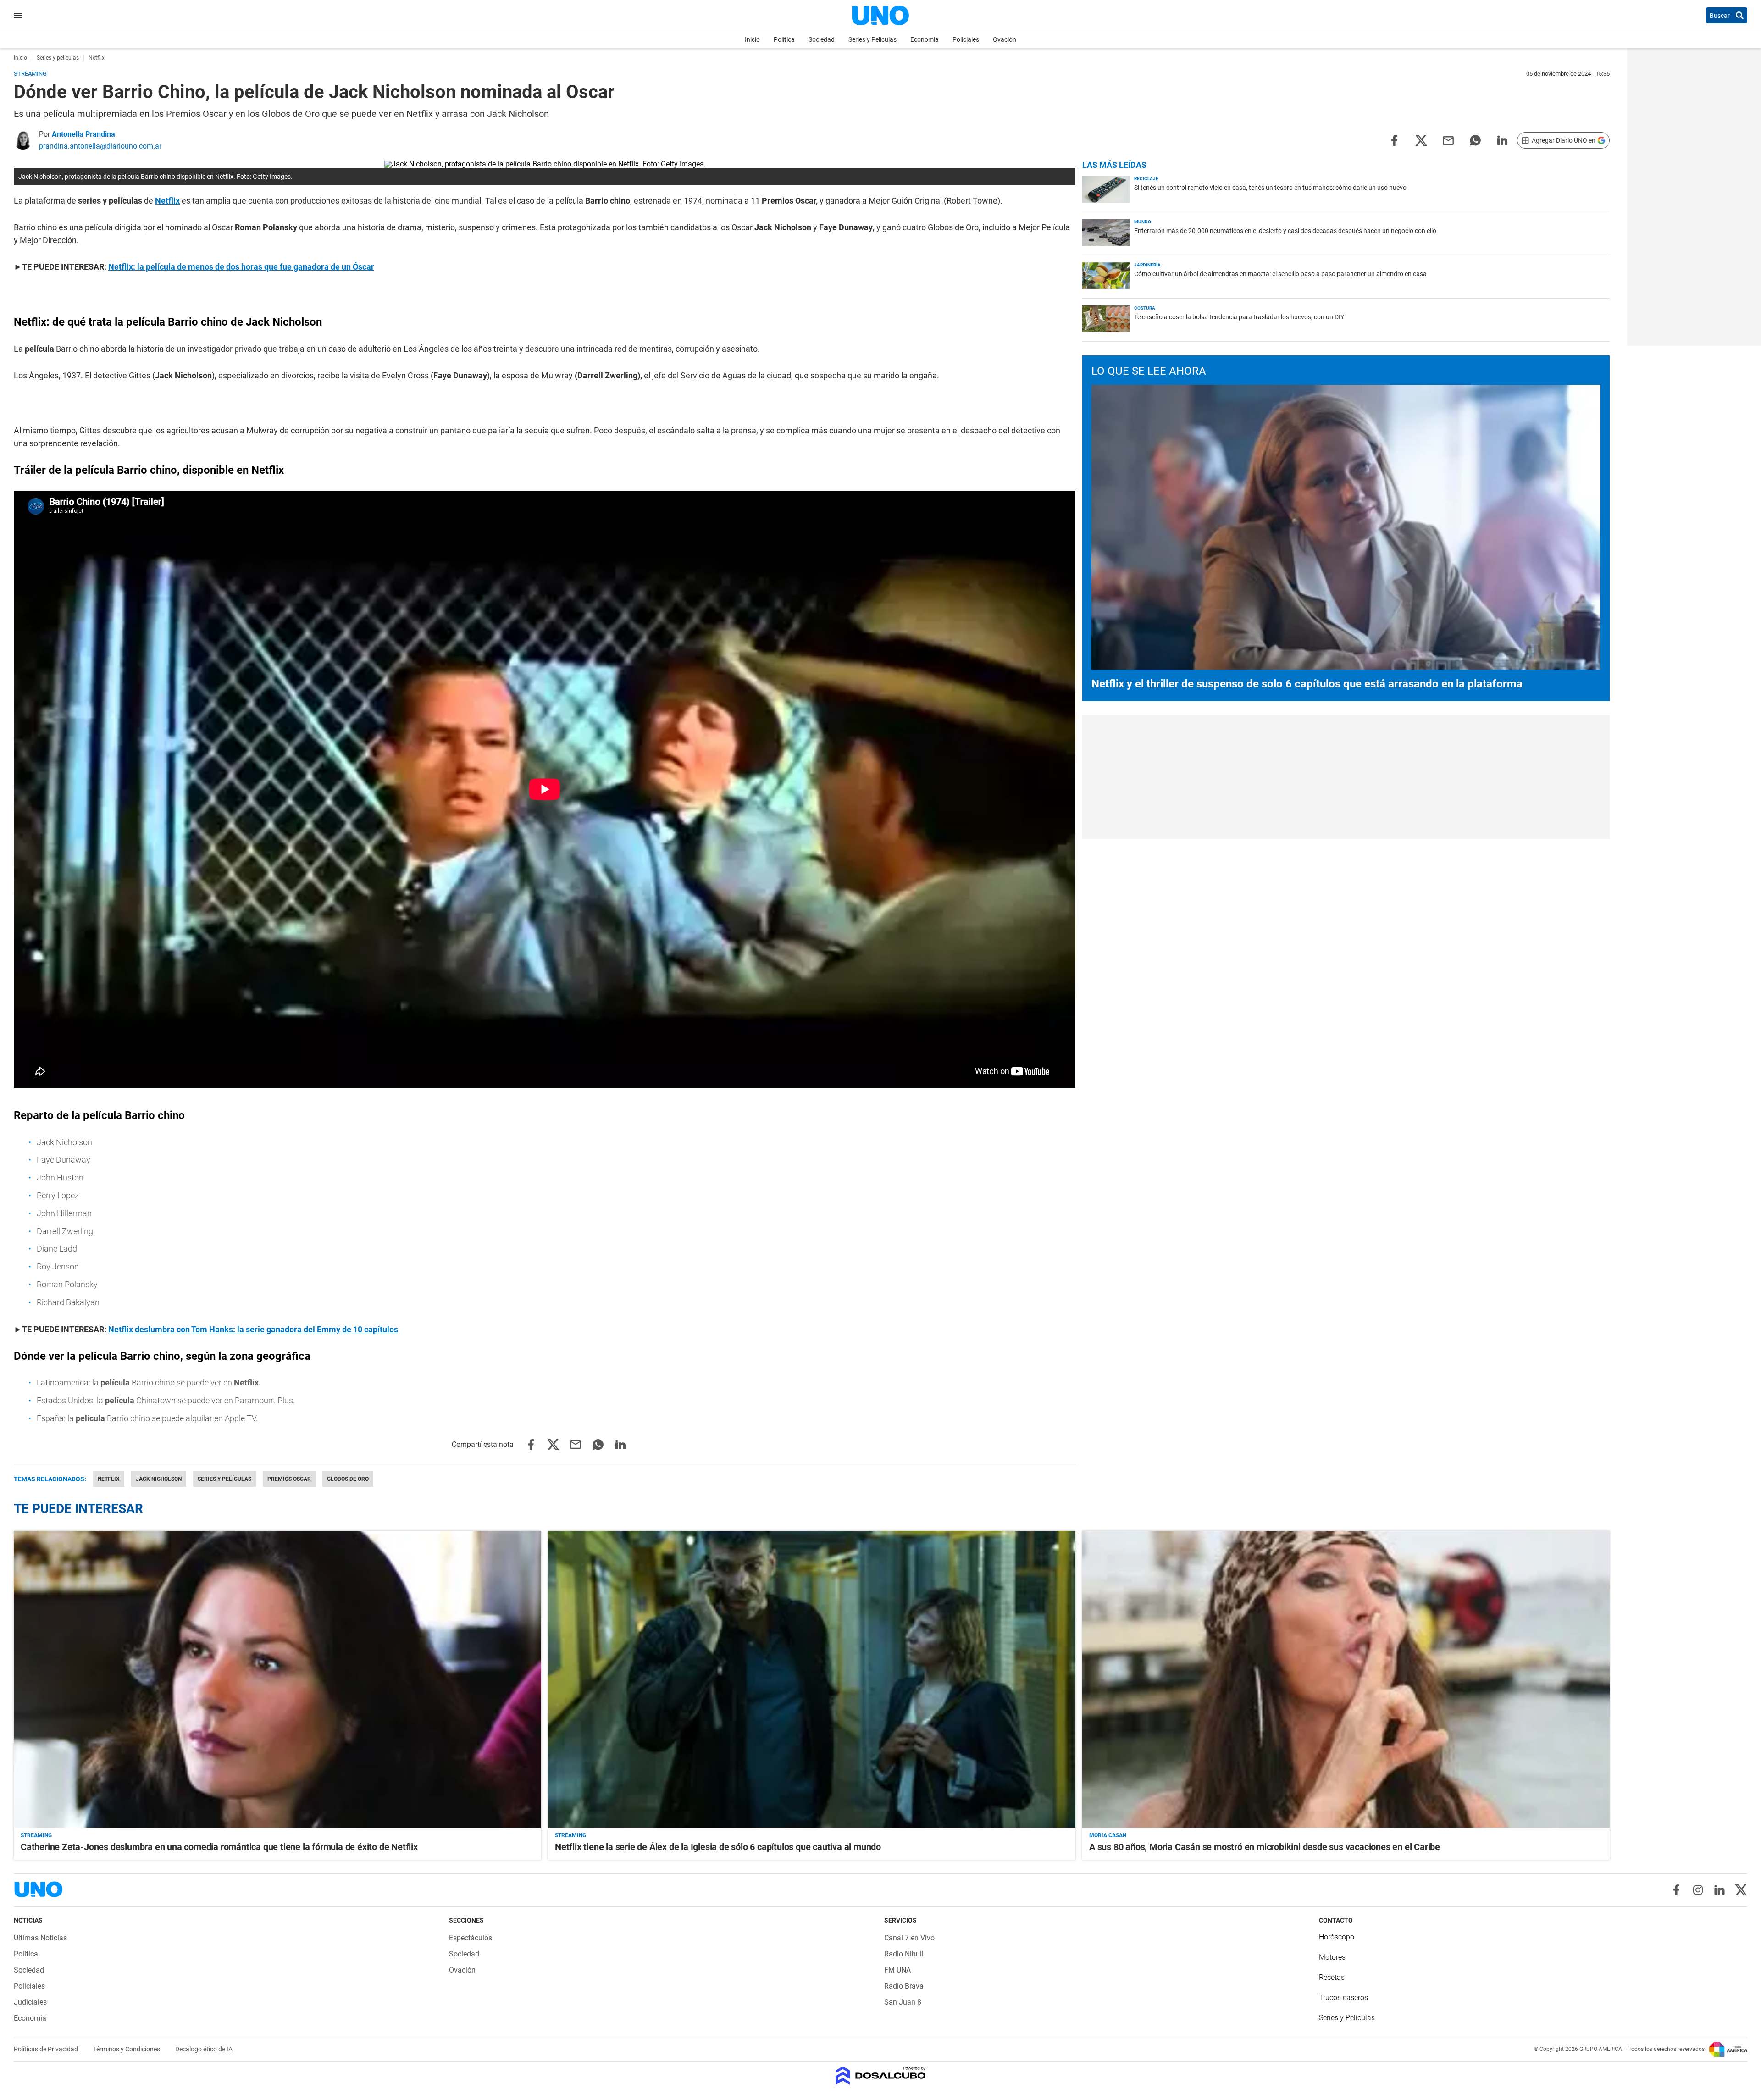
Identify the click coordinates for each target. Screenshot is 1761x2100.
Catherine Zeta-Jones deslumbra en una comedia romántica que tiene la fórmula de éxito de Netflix (219, 1847)
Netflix (167, 201)
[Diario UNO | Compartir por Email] (1448, 140)
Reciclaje (1146, 179)
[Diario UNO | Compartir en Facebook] (1394, 140)
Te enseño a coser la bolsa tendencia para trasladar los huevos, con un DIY (1239, 317)
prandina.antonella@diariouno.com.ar (100, 146)
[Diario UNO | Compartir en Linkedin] (1502, 140)
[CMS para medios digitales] (881, 2076)
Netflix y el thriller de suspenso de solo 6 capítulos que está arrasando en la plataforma (1307, 684)
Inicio (752, 39)
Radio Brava (904, 1986)
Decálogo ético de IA (204, 2049)
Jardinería (1147, 265)
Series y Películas (872, 39)
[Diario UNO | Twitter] (1741, 1890)
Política (784, 39)
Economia (925, 39)
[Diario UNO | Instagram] (1698, 1890)
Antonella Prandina (83, 134)
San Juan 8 (903, 2002)
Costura (1145, 308)
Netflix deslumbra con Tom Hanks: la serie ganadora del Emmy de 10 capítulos (253, 1329)
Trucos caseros (1343, 1997)
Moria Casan (1108, 1835)
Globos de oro (348, 1479)
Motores (1332, 1957)
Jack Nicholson (159, 1479)
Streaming (36, 1835)
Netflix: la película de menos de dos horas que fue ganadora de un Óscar (241, 267)
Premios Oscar (289, 1479)
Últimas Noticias (40, 1938)
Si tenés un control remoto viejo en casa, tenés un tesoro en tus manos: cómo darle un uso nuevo (1270, 188)
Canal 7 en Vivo (909, 1938)
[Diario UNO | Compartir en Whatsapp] (1475, 140)
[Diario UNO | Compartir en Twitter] (1421, 140)
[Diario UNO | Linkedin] (1719, 1890)
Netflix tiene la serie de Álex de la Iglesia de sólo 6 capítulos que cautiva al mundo (718, 1847)
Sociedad (822, 39)
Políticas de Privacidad (47, 2049)
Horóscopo (1337, 1937)
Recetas (1332, 1977)
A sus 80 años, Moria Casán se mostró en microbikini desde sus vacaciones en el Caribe (1265, 1847)
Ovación (1005, 39)
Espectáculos (471, 1938)
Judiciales (30, 2002)
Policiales (966, 39)
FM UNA (897, 1970)
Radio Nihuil (904, 1954)
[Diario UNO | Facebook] (1676, 1890)
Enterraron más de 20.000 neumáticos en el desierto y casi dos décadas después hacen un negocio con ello (1285, 231)
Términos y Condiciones (127, 2049)
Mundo (1143, 222)
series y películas (224, 1479)
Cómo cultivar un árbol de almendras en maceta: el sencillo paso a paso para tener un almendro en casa (1280, 274)
